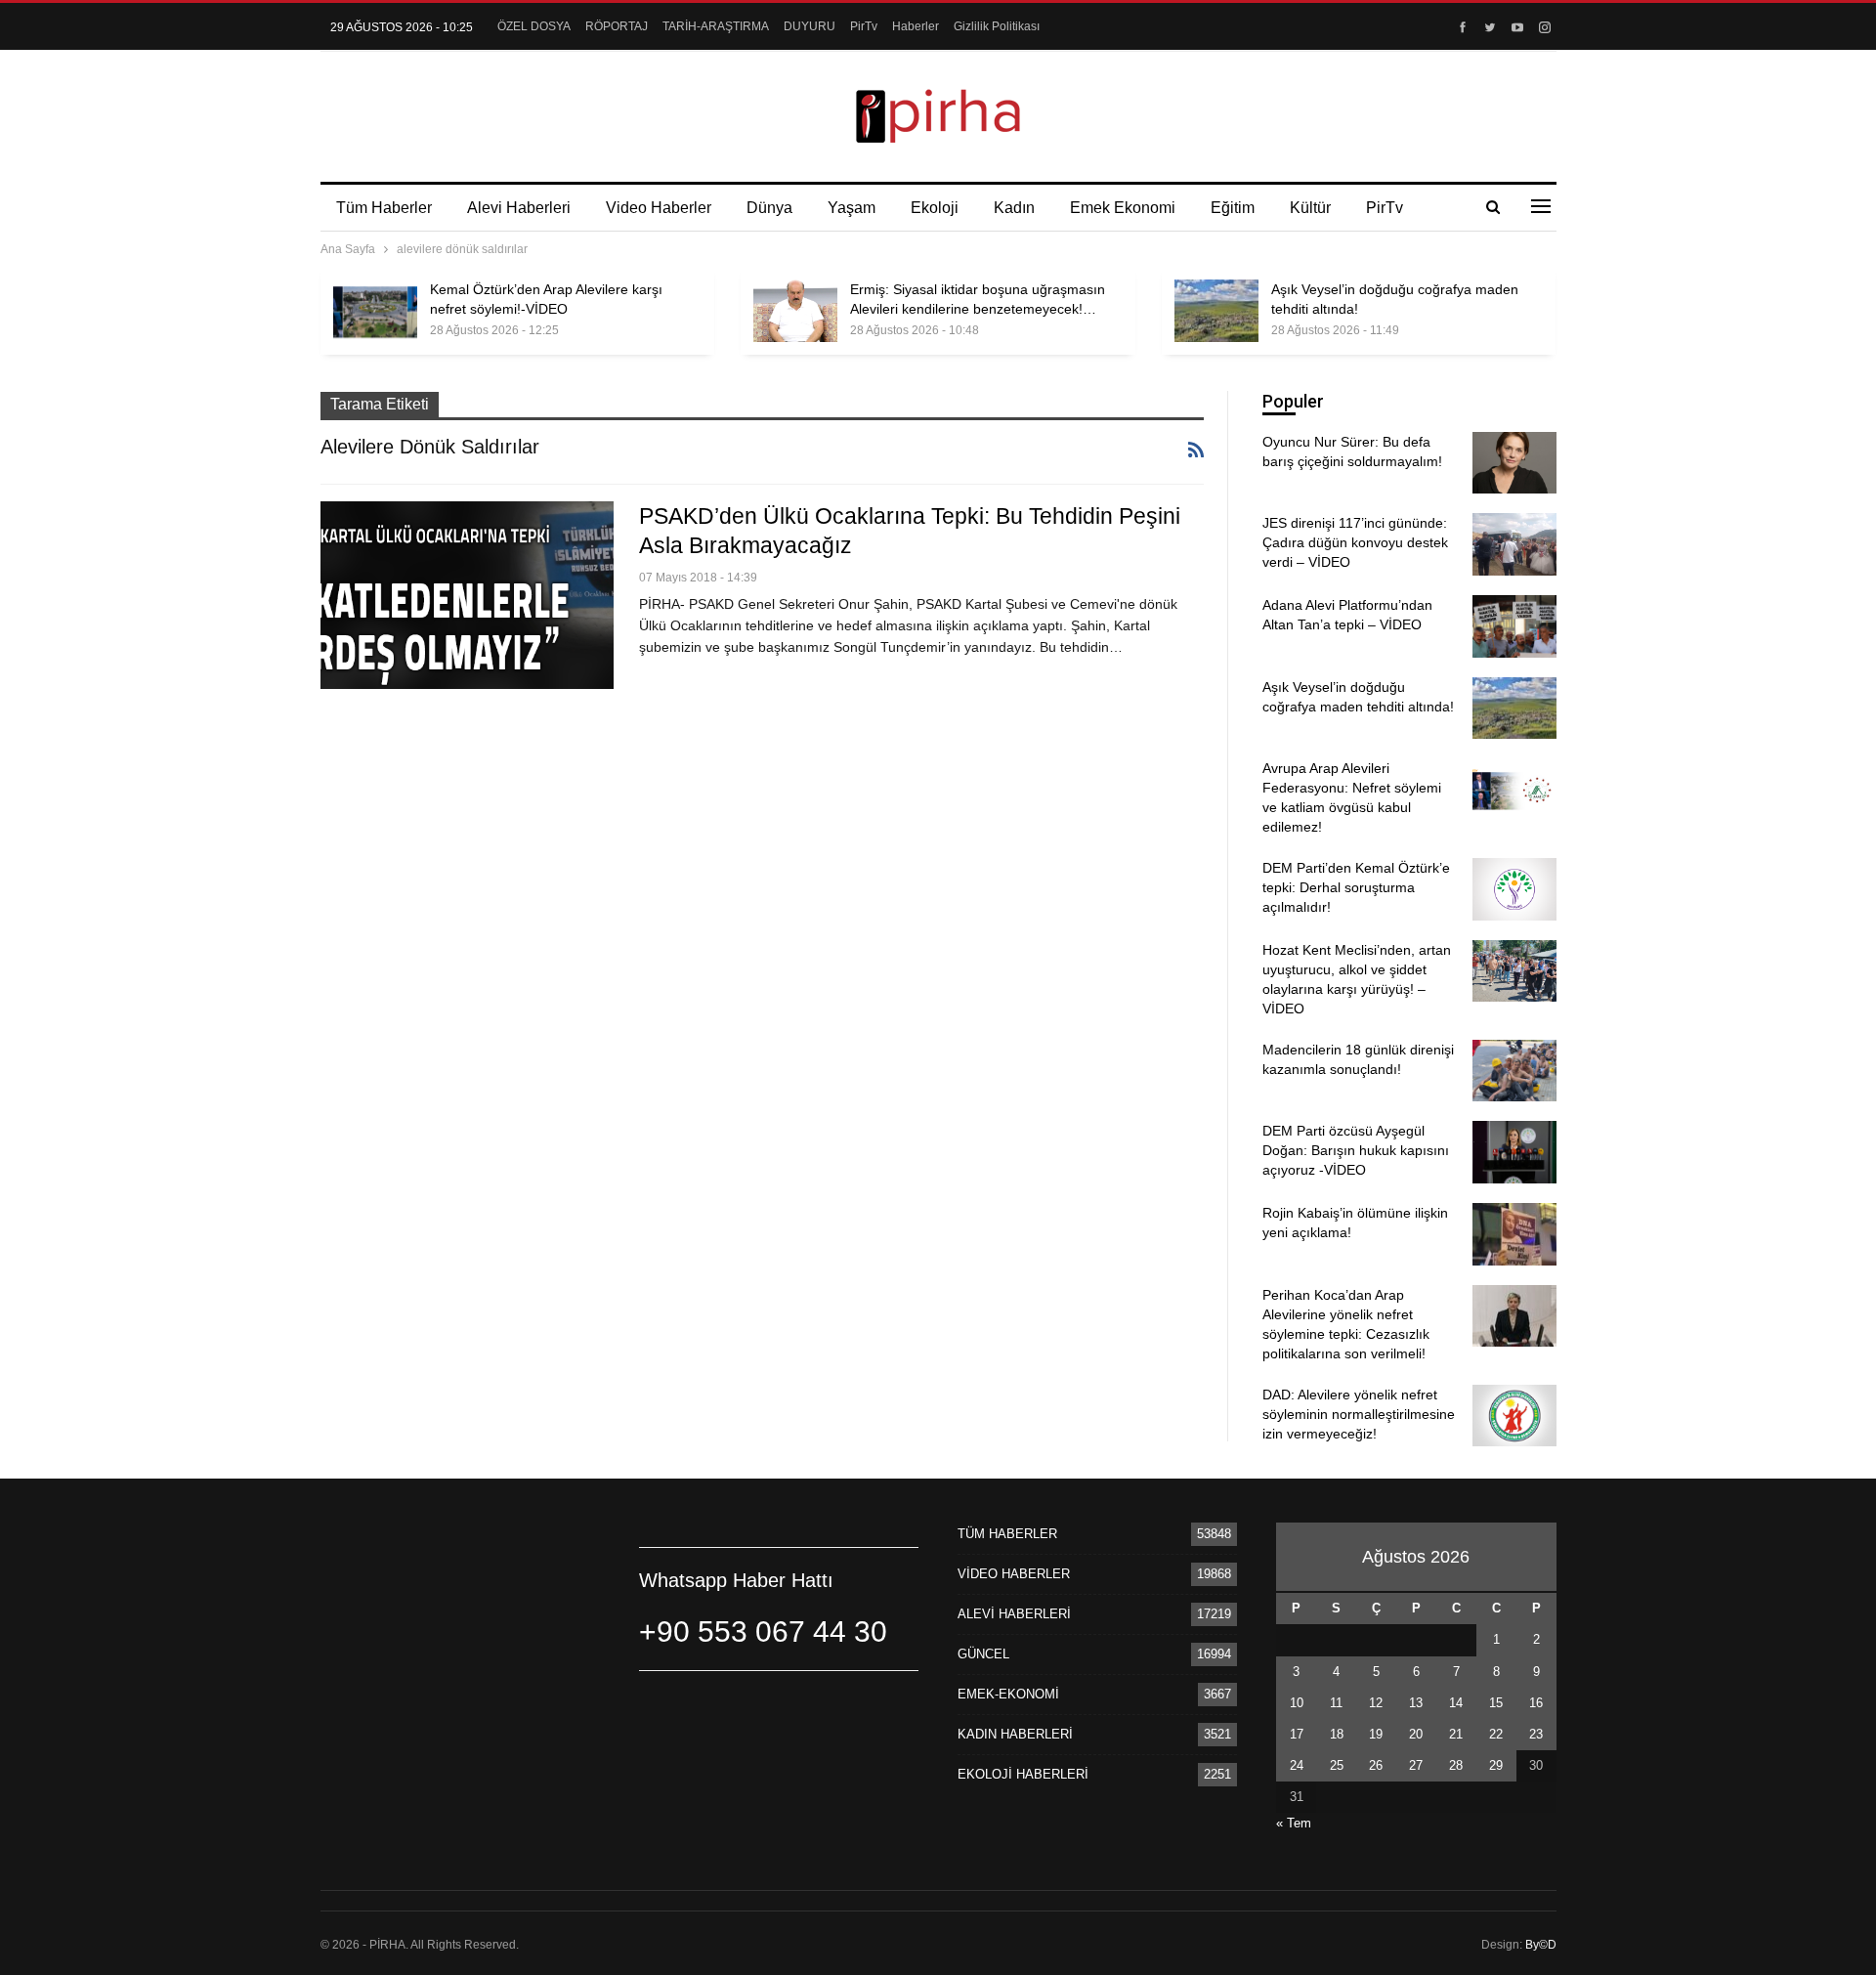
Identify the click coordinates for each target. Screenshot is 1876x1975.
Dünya (769, 208)
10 (1297, 1703)
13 (1416, 1703)
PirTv (864, 26)
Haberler (916, 26)
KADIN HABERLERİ (1015, 1734)
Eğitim (1233, 208)
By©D (1541, 1945)
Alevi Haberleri (519, 208)
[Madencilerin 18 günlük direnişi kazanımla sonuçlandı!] (1514, 1071)
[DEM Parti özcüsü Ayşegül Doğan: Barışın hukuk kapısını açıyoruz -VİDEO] (1514, 1152)
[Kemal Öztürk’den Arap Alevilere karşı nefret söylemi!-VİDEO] (375, 311)
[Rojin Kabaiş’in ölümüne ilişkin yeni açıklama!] (1514, 1234)
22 (1496, 1734)
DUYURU (810, 26)
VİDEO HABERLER (1014, 1574)
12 (1376, 1703)
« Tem (1294, 1823)
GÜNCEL (983, 1654)
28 (1456, 1765)
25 (1337, 1765)
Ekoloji (935, 208)
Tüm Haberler (384, 208)
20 (1416, 1734)
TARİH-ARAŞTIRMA (716, 26)
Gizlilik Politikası (997, 26)
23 (1536, 1734)
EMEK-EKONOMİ (1008, 1694)
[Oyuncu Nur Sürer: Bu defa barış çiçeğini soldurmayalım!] (1514, 463)
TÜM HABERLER (1007, 1534)
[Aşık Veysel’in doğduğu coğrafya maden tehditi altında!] (1216, 311)
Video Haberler (659, 208)
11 (1336, 1703)
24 (1297, 1765)
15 (1496, 1703)
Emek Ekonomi (1123, 208)
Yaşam (852, 208)
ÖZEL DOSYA (534, 26)
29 (1496, 1765)
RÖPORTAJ (617, 26)
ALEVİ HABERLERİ (1014, 1614)
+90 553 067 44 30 (763, 1632)
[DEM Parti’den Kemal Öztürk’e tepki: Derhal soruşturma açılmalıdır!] (1514, 889)
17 (1297, 1734)
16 (1536, 1703)
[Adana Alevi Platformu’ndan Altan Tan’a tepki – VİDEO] (1514, 626)
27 (1416, 1765)
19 (1376, 1734)
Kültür (1310, 208)
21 (1456, 1734)
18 (1337, 1734)
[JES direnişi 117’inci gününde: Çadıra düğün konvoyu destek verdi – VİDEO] (1514, 544)
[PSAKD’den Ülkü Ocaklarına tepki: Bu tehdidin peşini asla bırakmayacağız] (467, 595)
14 (1456, 1703)
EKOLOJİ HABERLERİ (1023, 1774)
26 (1376, 1765)
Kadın (1014, 208)
